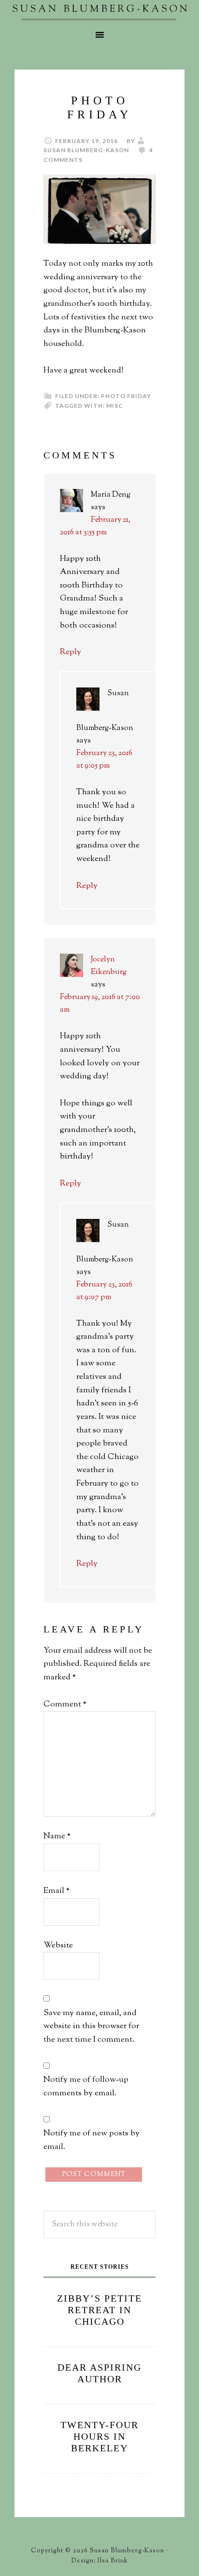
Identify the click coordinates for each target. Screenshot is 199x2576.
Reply (71, 652)
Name (57, 1836)
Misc (115, 406)
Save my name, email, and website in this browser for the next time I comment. (91, 2026)
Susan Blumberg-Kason (99, 12)
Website (58, 1946)
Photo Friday (126, 396)
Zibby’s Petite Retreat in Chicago (99, 2310)
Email (57, 1891)
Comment (65, 1704)
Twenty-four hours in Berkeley (99, 2436)
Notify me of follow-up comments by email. (86, 2087)
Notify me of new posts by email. (92, 2140)
